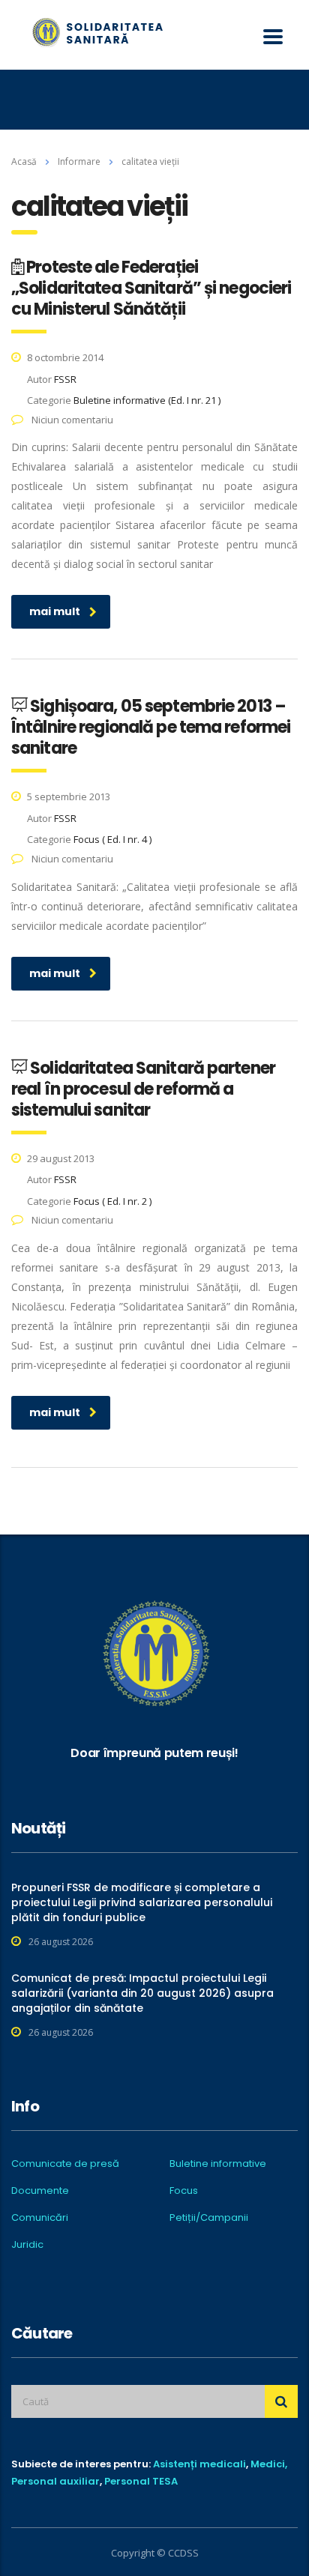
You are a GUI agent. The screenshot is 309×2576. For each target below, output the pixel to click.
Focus (184, 2191)
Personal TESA (141, 2481)
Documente (40, 2191)
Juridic (27, 2245)
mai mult (55, 611)
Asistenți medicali (199, 2464)
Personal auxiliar (55, 2481)
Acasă (24, 161)
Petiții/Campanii (209, 2218)
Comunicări (40, 2218)
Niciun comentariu (71, 420)
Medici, (269, 2464)
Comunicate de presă (65, 2164)
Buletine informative (218, 2164)
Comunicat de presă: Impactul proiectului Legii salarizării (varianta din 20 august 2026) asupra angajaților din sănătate (142, 1993)
